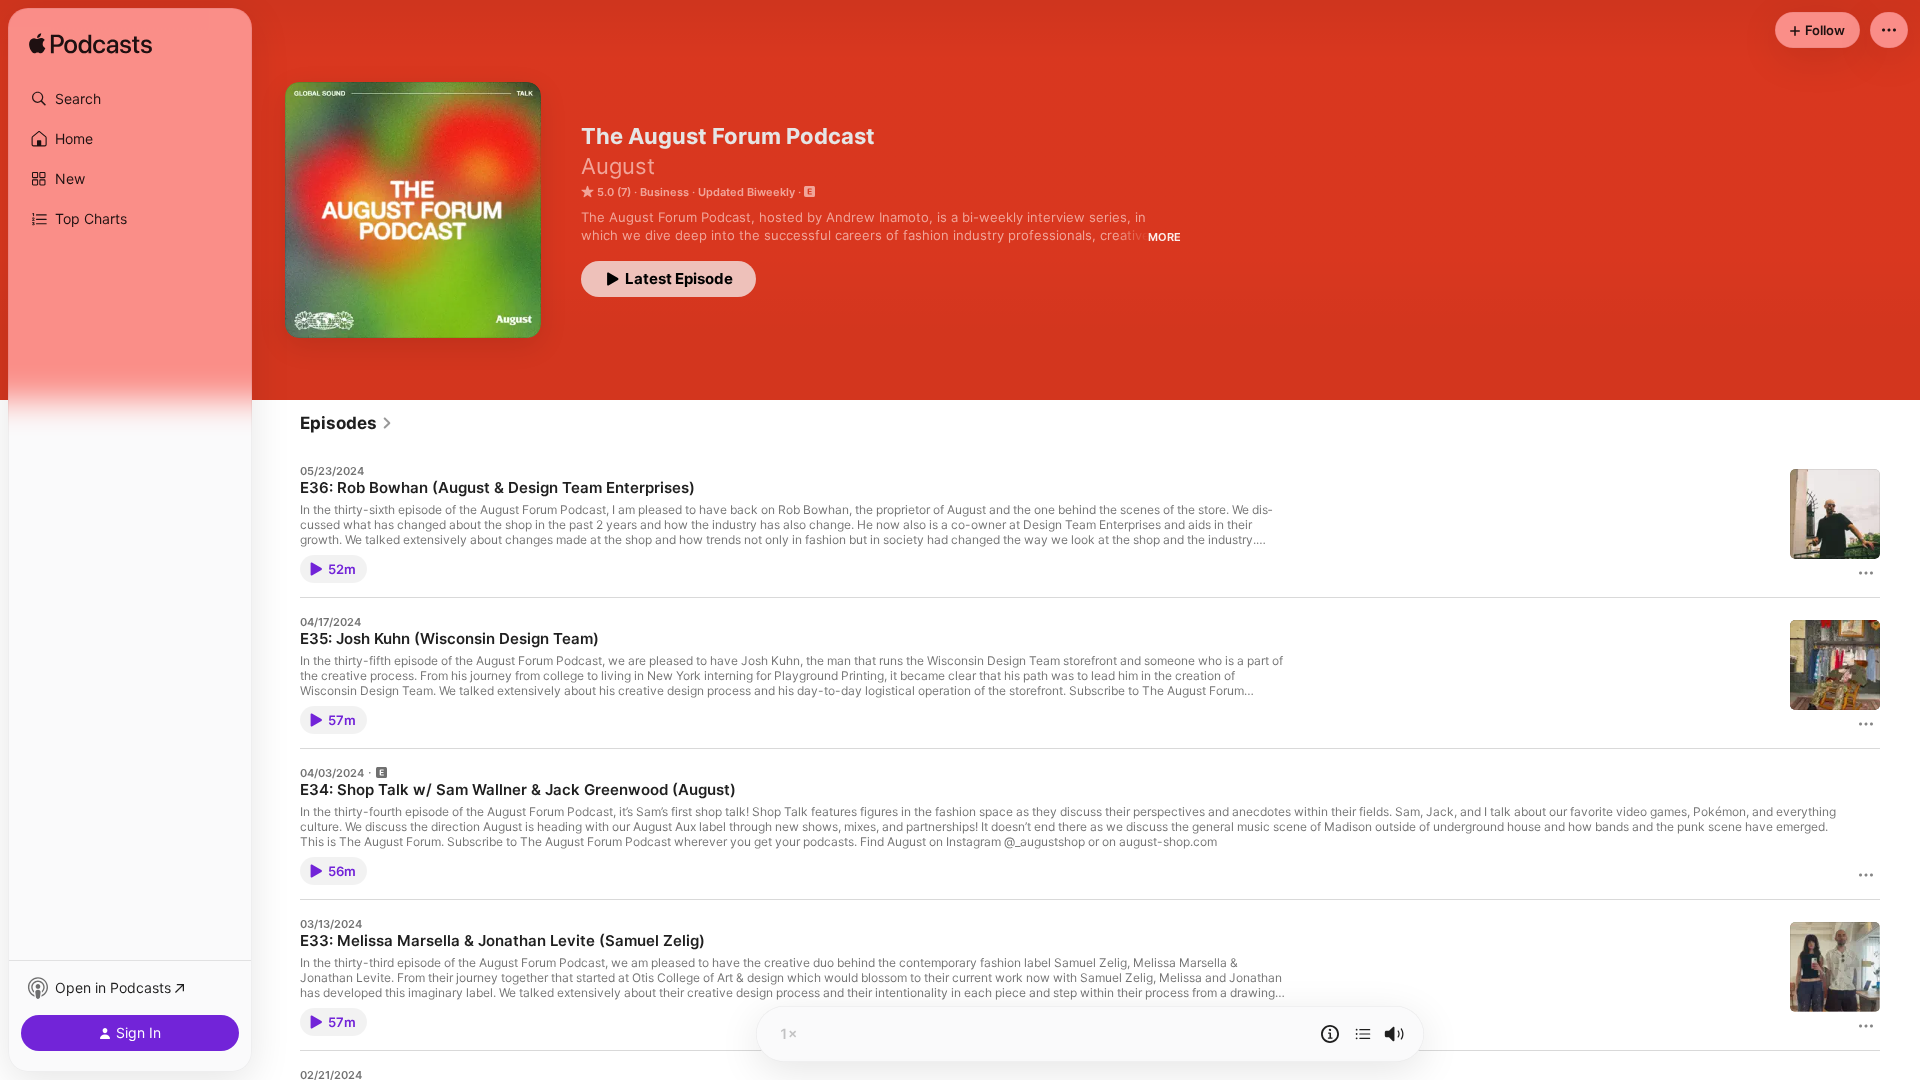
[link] (346, 423)
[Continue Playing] (1363, 1034)
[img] (90, 45)
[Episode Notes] (1330, 1034)
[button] (130, 99)
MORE (1164, 237)
